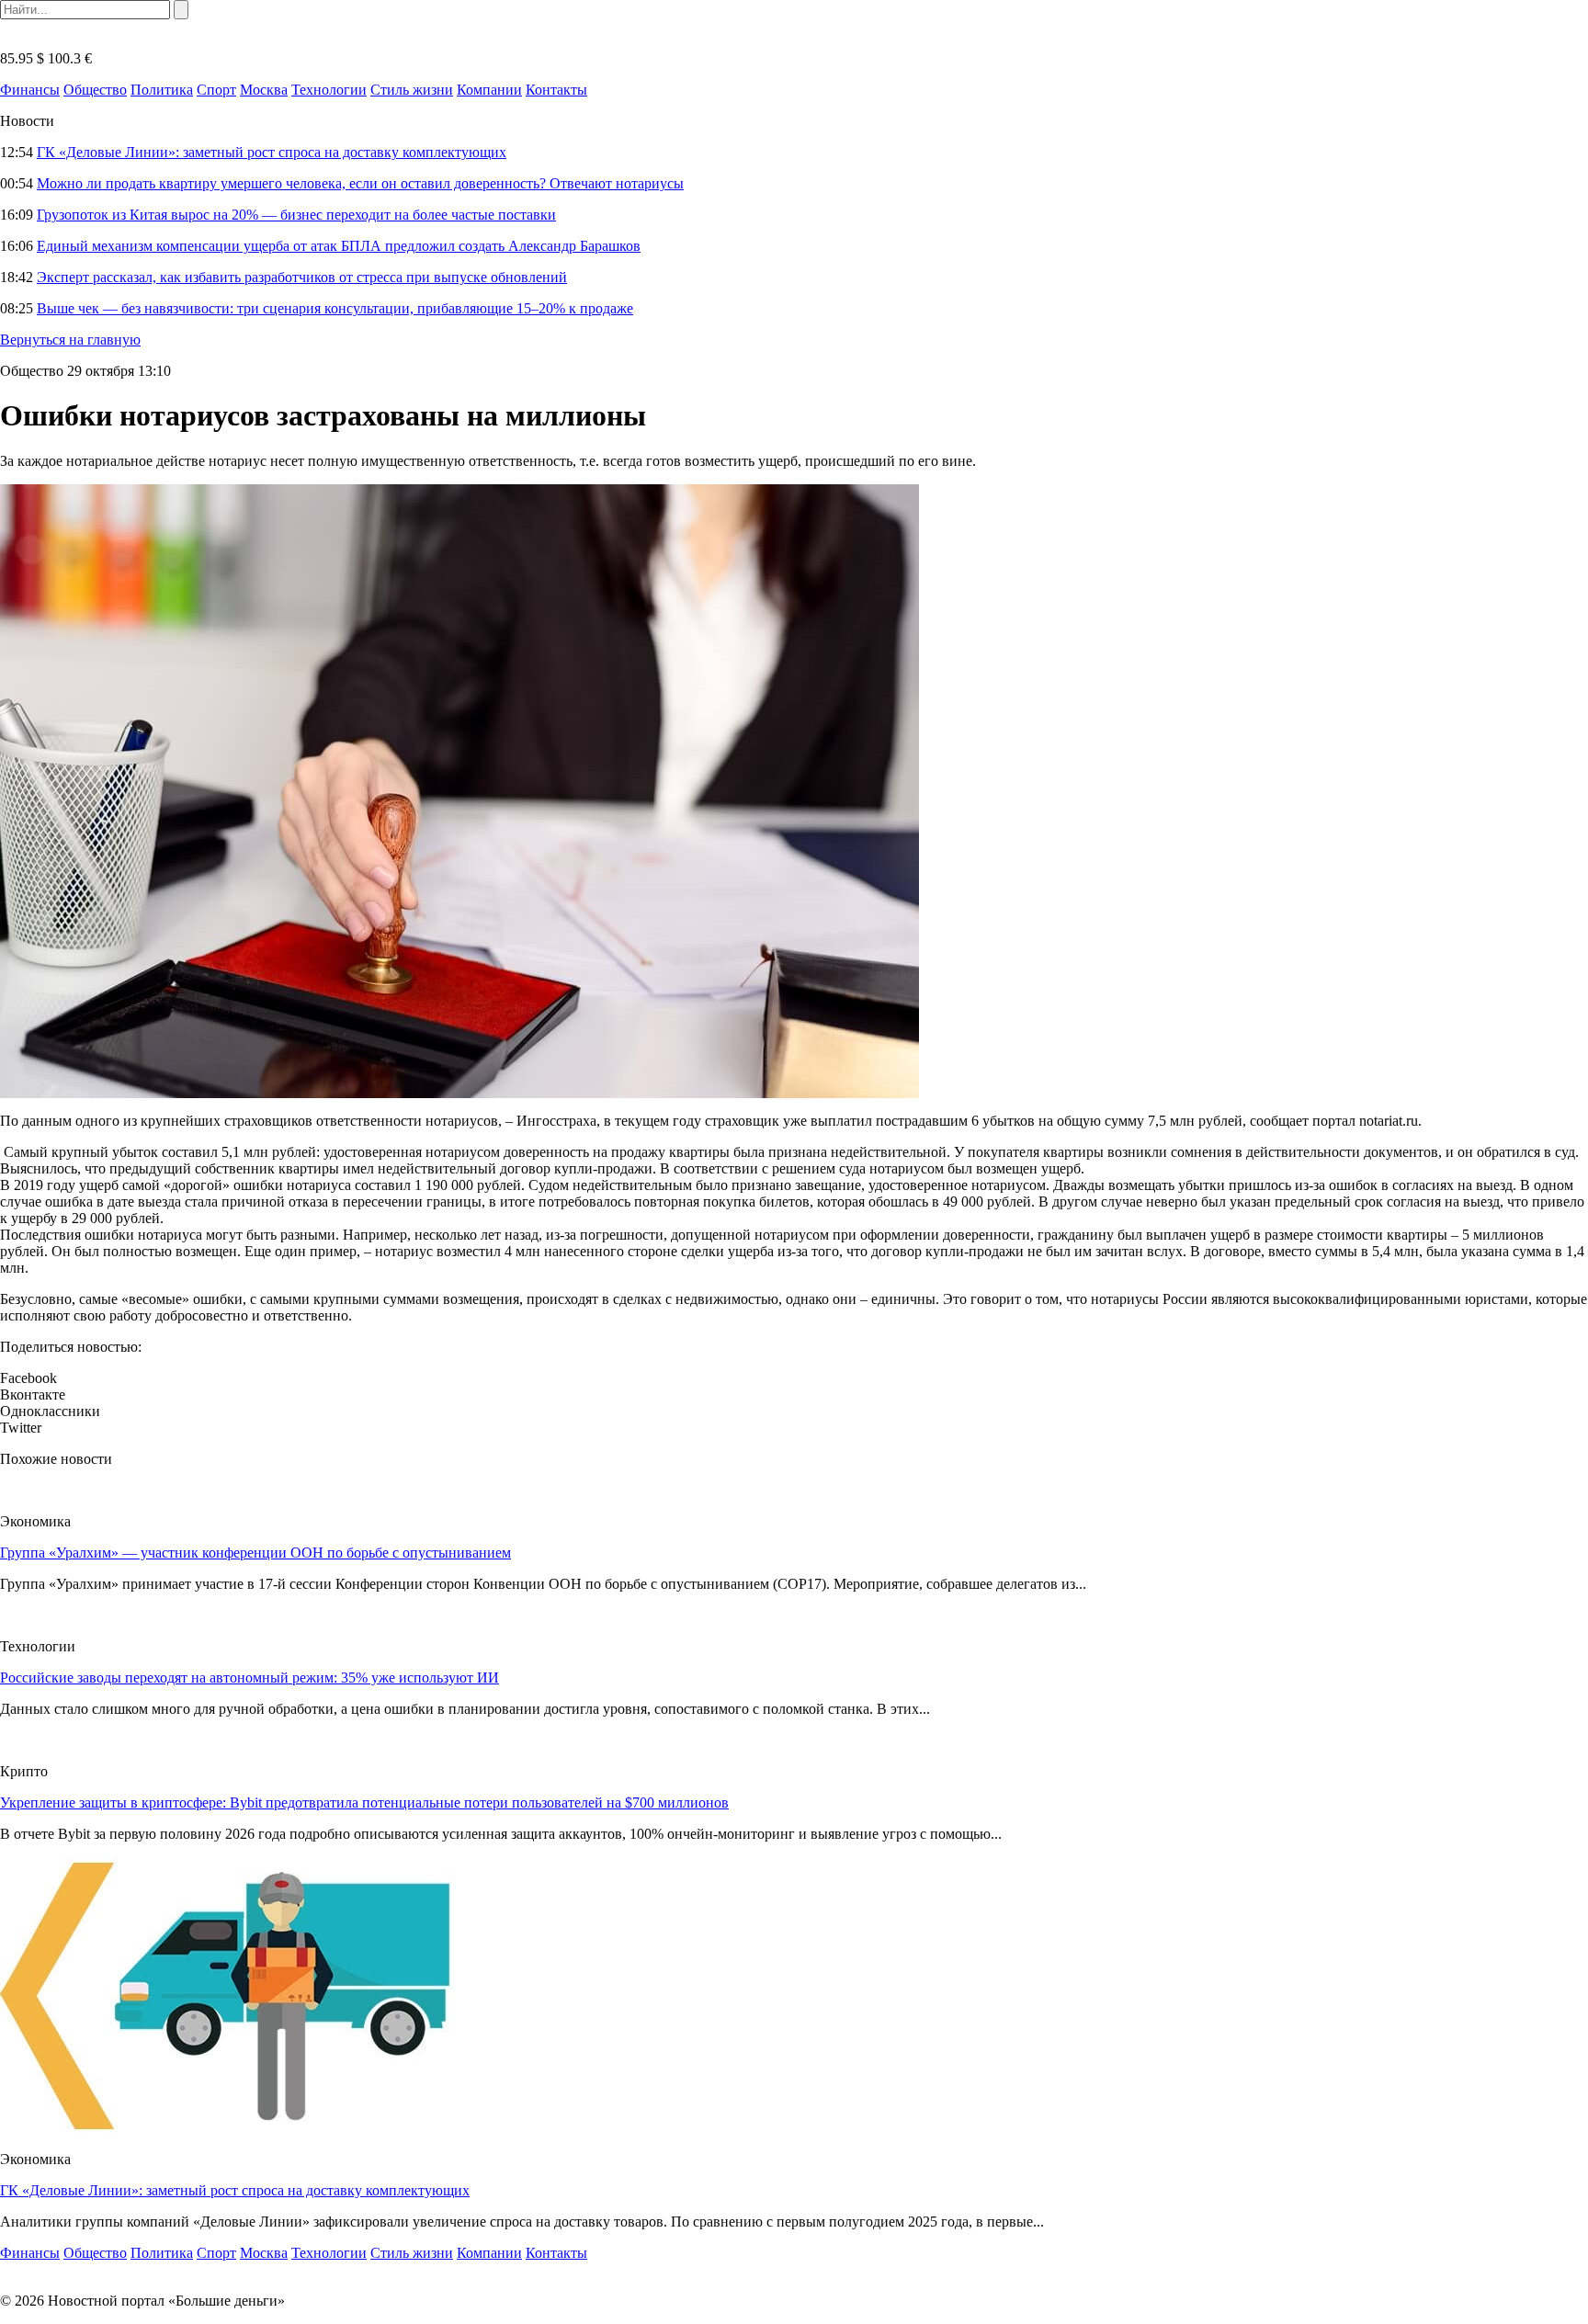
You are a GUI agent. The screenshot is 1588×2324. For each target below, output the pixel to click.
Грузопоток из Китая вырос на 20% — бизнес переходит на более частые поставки (296, 215)
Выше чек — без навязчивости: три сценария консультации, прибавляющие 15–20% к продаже (335, 308)
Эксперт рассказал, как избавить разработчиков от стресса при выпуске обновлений (302, 277)
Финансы (30, 90)
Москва (264, 90)
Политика (162, 90)
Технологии (329, 90)
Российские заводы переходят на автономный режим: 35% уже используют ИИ (250, 1678)
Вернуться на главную (70, 340)
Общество (95, 90)
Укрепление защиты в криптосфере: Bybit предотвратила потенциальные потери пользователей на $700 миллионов (364, 1803)
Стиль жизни (412, 90)
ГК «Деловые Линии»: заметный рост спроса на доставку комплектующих (272, 152)
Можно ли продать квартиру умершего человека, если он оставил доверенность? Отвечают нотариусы (360, 183)
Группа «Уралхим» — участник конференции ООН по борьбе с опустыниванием (255, 1553)
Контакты (556, 90)
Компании (489, 90)
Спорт (216, 90)
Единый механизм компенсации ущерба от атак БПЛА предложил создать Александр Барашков (339, 246)
